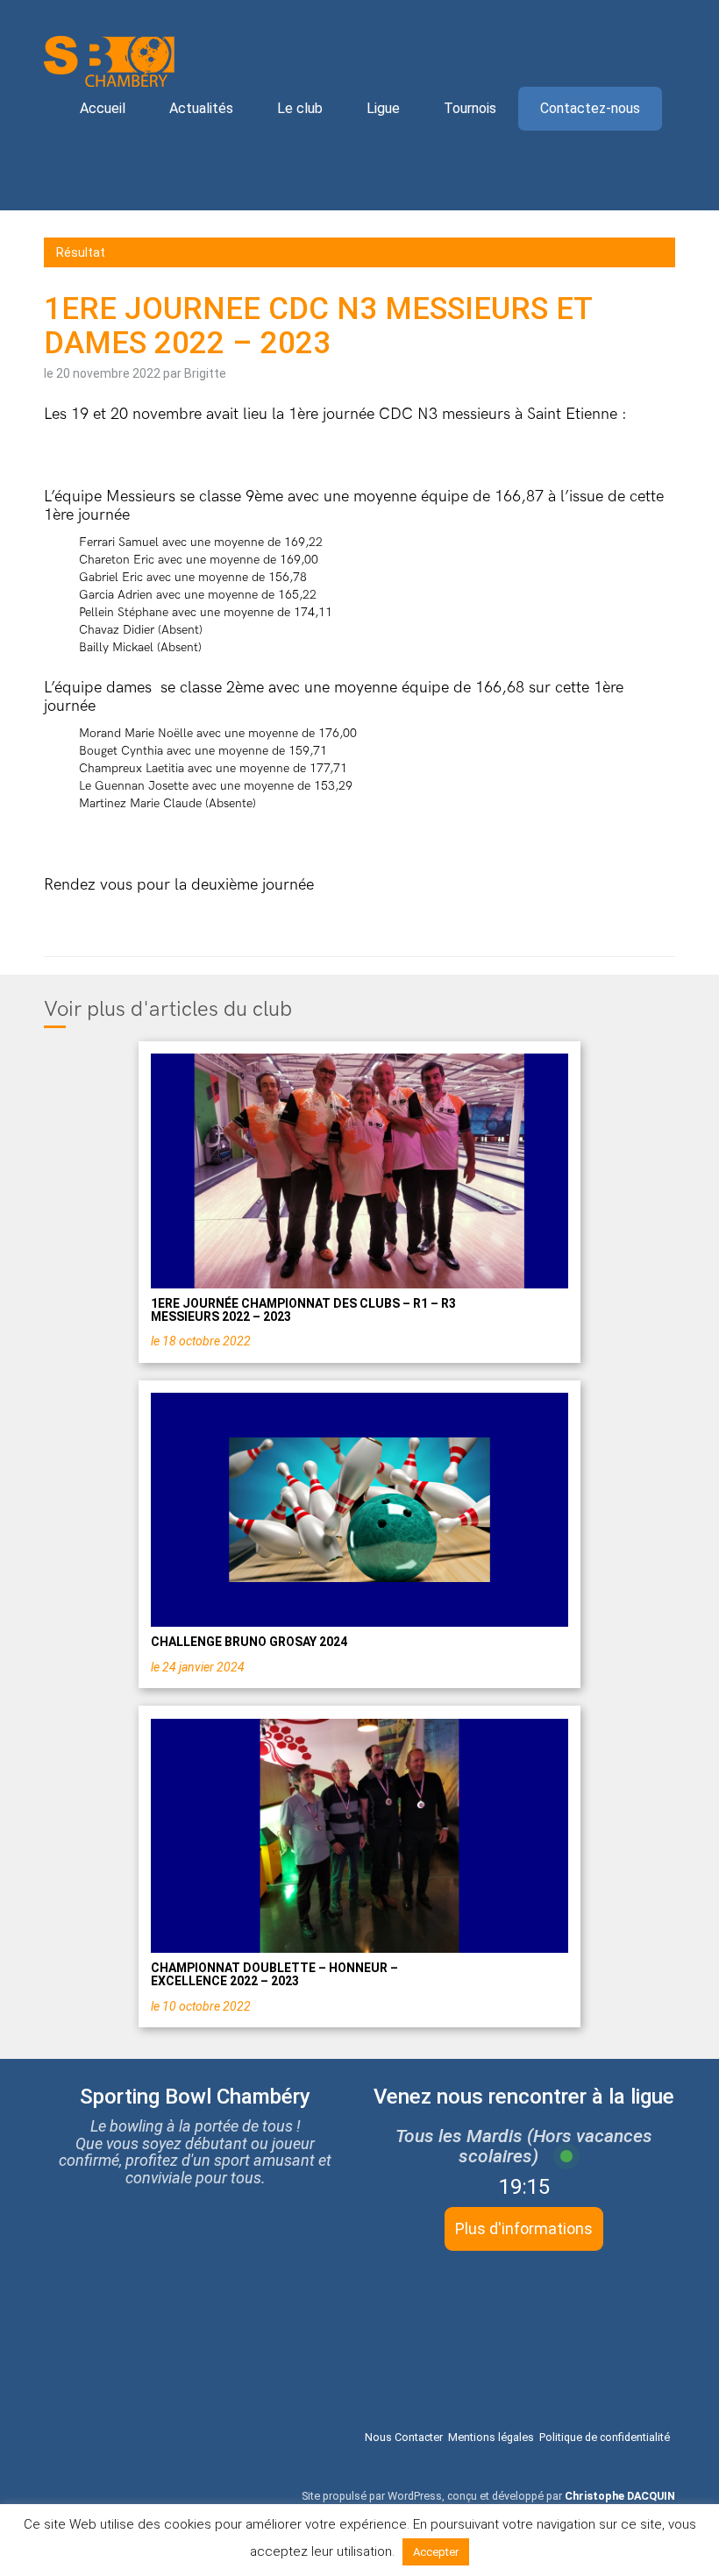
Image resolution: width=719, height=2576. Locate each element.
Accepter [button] (436, 2552)
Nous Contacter (404, 2437)
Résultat (81, 252)
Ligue (383, 108)
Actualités (201, 108)
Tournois (470, 108)
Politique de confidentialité (605, 2437)
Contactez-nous (590, 108)
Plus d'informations (524, 2228)
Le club (300, 108)
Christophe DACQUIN (620, 2496)
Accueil (103, 108)
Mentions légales (491, 2437)
